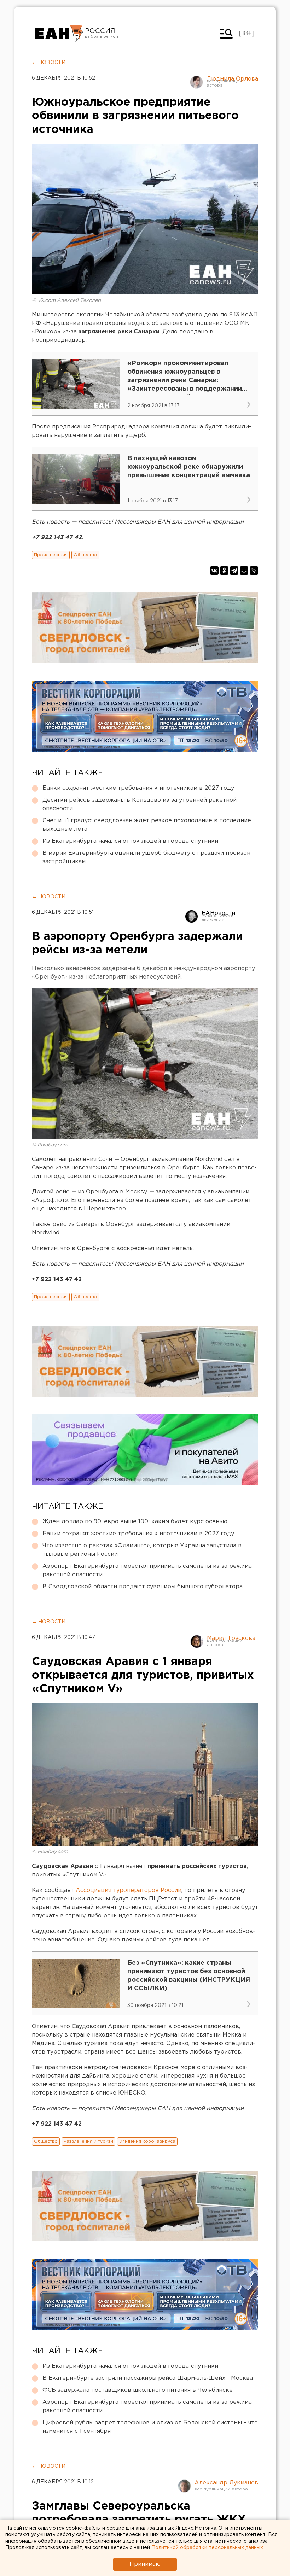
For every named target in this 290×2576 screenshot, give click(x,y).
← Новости (49, 63)
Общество (85, 555)
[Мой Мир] (244, 571)
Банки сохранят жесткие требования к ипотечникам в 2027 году (138, 788)
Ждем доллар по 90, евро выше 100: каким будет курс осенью (135, 1522)
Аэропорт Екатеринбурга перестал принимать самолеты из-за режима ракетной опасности (147, 1570)
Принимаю (145, 2564)
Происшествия (51, 555)
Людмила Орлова (232, 79)
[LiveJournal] (254, 571)
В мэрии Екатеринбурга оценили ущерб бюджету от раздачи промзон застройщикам (146, 857)
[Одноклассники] (224, 571)
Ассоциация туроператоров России (129, 1890)
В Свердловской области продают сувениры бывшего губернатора (143, 1587)
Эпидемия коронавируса (147, 2141)
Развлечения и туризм (88, 2141)
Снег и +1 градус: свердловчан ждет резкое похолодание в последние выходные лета (147, 825)
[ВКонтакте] (214, 571)
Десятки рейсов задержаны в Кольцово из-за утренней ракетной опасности (140, 804)
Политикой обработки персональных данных (207, 2548)
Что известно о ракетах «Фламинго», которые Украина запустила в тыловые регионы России (142, 1550)
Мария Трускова (231, 1638)
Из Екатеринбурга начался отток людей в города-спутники (130, 841)
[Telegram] (234, 571)
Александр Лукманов (226, 2483)
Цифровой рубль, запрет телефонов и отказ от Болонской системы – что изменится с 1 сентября (150, 2427)
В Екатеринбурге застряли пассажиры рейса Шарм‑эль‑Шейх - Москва (148, 2378)
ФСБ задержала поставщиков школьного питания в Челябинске (138, 2390)
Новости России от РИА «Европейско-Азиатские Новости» (59, 34)
